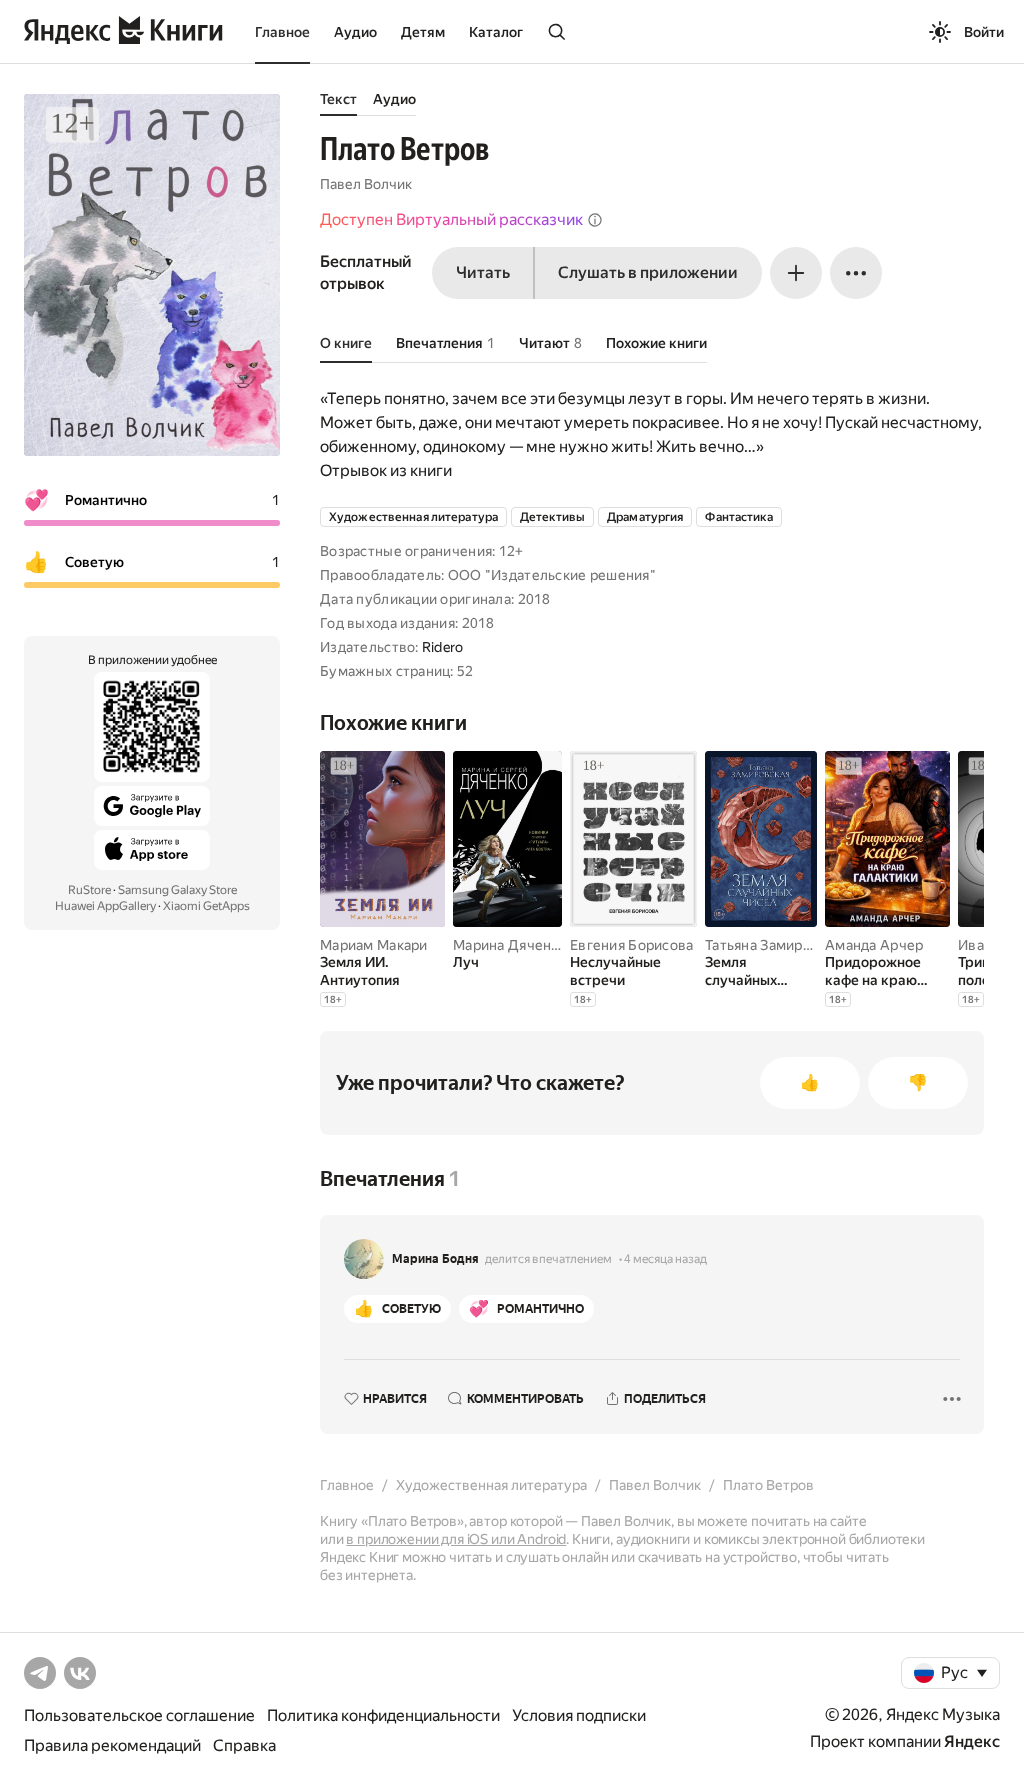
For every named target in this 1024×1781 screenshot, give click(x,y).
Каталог (496, 32)
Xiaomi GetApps (206, 906)
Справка (244, 1745)
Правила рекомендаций (112, 1745)
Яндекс (972, 1741)
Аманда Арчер (874, 945)
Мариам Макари (374, 945)
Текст (338, 99)
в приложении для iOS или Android (456, 1539)
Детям (423, 32)
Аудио (355, 32)
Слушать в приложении (648, 272)
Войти (984, 32)
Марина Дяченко (510, 945)
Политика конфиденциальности (383, 1715)
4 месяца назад (665, 1259)
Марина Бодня (435, 1259)
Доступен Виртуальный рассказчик (451, 219)
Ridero (443, 647)
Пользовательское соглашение (139, 1715)
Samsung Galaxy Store (177, 890)
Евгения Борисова (631, 945)
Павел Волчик (366, 184)
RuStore (89, 890)
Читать (483, 272)
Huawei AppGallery (105, 906)
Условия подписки (579, 1715)
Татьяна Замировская (776, 945)
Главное (282, 32)
